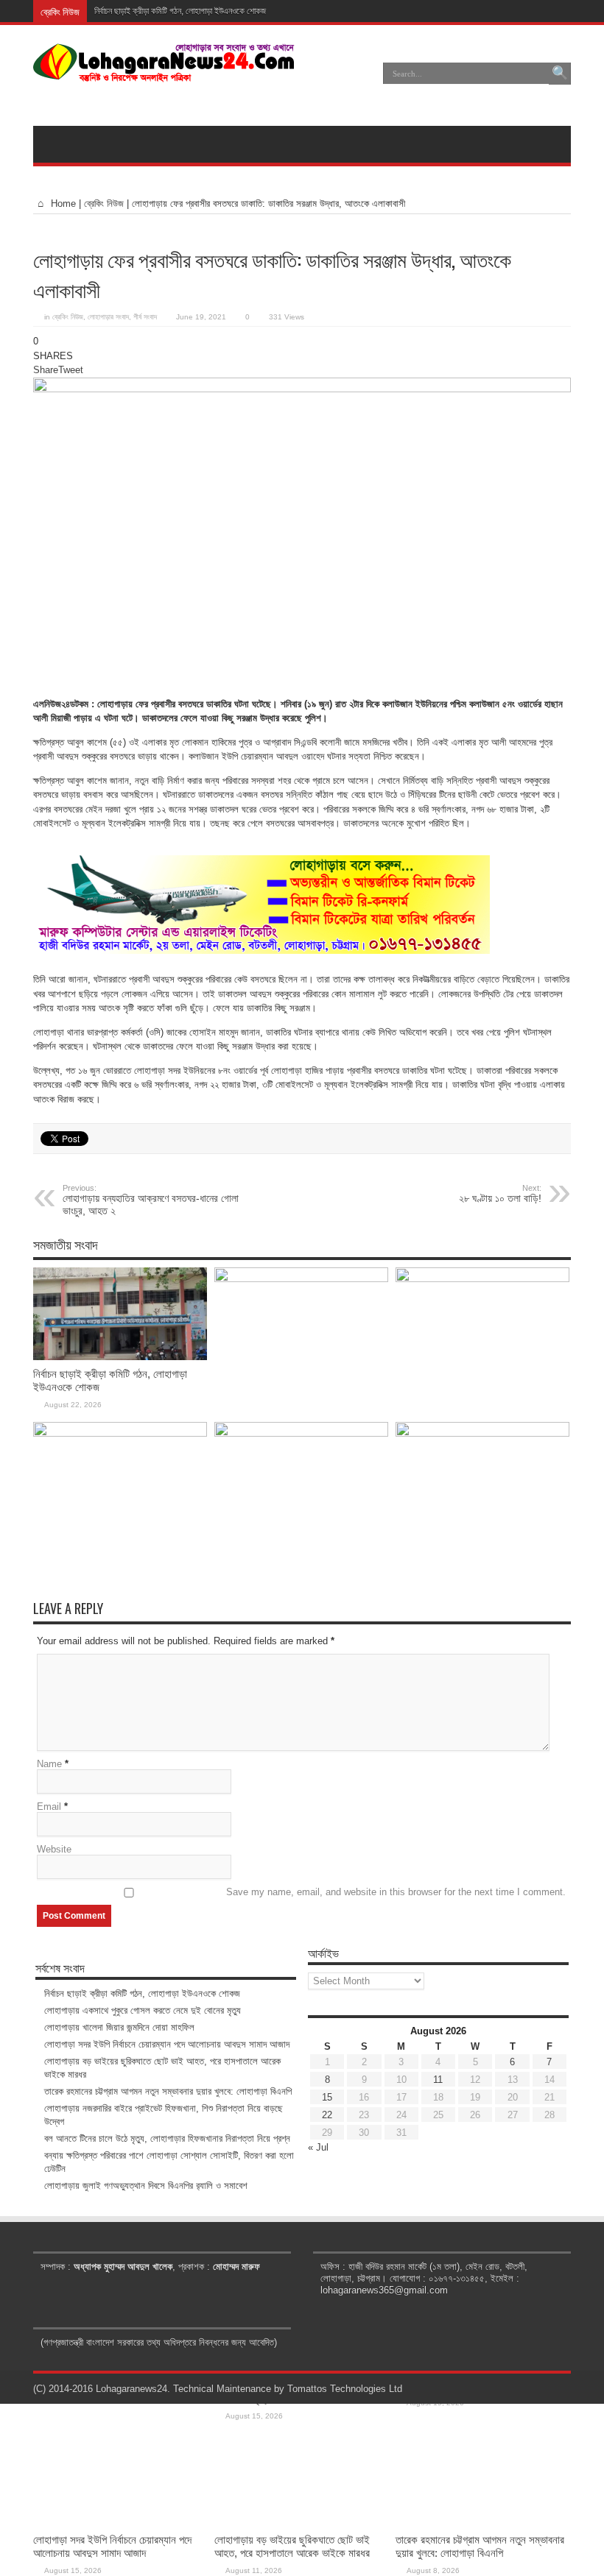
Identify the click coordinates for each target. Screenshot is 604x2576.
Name (49, 1764)
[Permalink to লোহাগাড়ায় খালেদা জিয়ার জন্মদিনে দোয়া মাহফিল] (482, 1279)
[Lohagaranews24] (164, 71)
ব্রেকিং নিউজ (104, 204)
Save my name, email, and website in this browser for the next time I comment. (396, 1892)
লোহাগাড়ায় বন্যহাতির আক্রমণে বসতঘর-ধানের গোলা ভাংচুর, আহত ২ (151, 1200)
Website (54, 1849)
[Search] (560, 74)
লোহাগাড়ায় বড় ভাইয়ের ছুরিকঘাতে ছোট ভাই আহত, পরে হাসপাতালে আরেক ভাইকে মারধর (292, 2546)
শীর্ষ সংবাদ (145, 317)
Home (62, 204)
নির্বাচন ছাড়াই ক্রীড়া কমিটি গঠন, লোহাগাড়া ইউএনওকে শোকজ (180, 11)
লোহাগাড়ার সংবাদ (108, 317)
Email (49, 1807)
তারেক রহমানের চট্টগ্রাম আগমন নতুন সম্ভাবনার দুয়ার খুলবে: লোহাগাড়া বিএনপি (480, 2546)
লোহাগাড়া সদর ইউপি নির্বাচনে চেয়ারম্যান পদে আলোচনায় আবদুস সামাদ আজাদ (112, 2546)
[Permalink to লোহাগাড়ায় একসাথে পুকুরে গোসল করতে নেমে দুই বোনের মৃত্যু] (301, 1279)
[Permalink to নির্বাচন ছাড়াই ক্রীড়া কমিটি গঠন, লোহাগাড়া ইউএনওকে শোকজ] (120, 1357)
